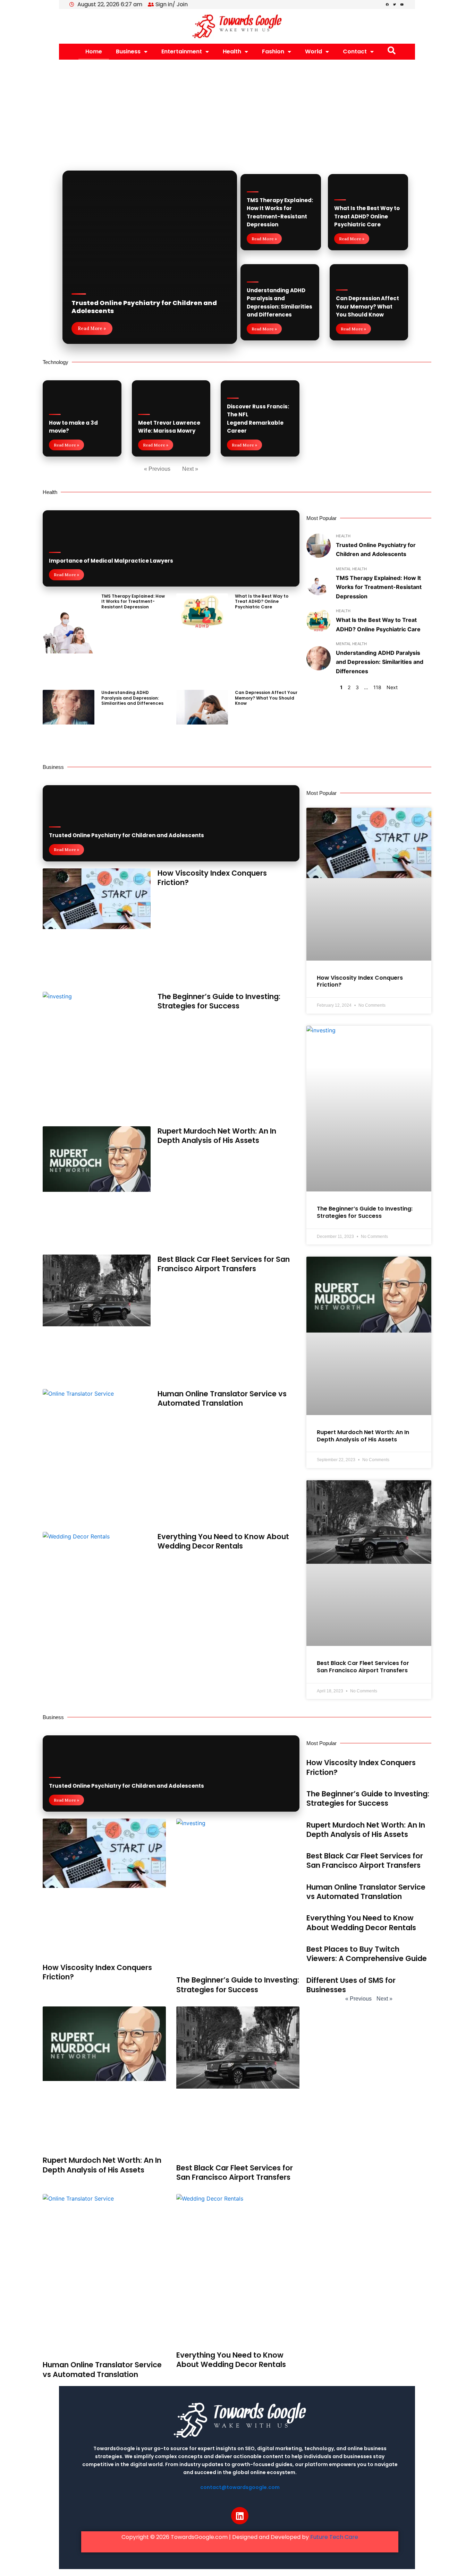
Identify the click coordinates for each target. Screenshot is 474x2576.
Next (392, 687)
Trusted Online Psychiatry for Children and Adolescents (144, 307)
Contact (355, 51)
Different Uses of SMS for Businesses (351, 1985)
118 (377, 687)
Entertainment (182, 51)
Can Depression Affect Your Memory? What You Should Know (367, 306)
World (314, 51)
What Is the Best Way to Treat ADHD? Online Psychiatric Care (367, 216)
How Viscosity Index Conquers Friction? (212, 878)
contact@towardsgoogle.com (240, 2487)
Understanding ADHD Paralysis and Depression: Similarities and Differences (132, 698)
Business (128, 51)
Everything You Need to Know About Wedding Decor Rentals (223, 1541)
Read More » (92, 328)
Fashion (273, 51)
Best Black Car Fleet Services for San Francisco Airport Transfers (224, 1264)
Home (94, 51)
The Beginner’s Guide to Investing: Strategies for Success (219, 1001)
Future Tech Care (334, 2537)
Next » (190, 469)
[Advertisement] (237, 112)
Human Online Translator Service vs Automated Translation (222, 1398)
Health (232, 51)
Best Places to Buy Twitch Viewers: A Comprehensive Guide (367, 1954)
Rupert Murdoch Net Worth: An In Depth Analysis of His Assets (217, 1136)
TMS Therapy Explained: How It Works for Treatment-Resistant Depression (133, 601)
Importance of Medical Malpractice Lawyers (111, 561)
